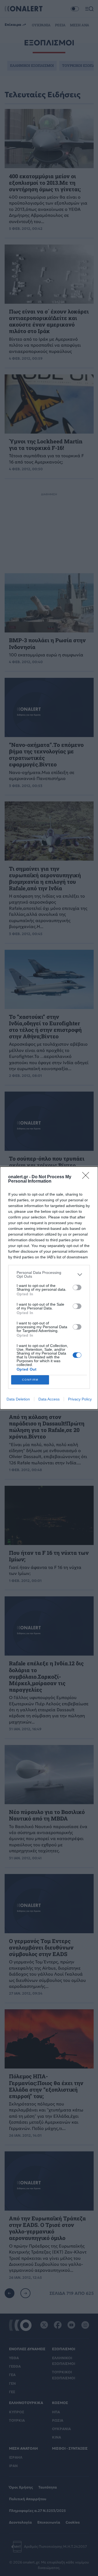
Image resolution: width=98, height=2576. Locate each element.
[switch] (77, 1287)
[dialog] (49, 1288)
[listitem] (49, 1274)
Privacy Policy (80, 1399)
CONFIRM (30, 1380)
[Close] (87, 1177)
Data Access (49, 1399)
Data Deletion (18, 1399)
